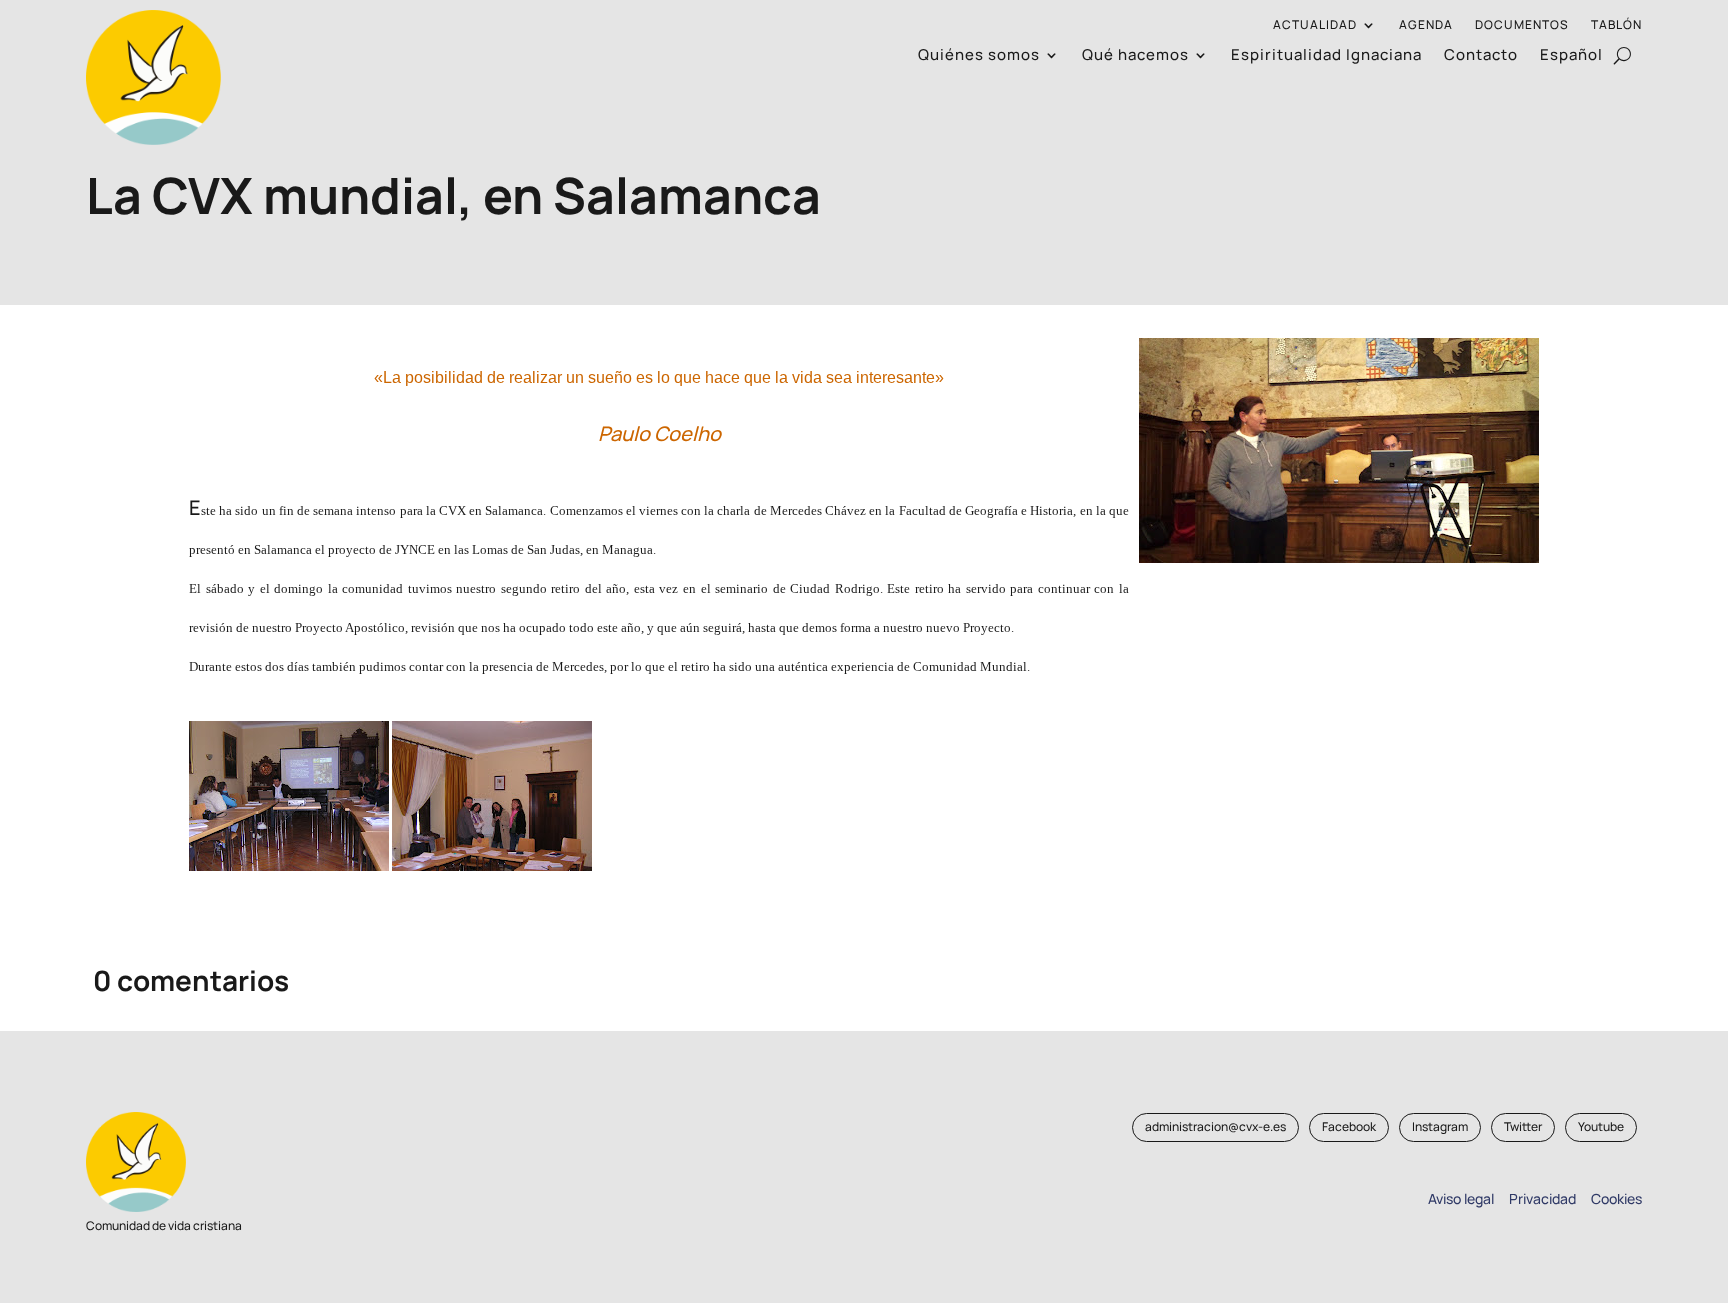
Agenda (1426, 25)
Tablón (1616, 25)
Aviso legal (1461, 1198)
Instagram (1440, 1126)
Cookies (1616, 1198)
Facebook (1349, 1126)
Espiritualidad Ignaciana (1326, 56)
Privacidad (1539, 1198)
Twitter (1523, 1126)
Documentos (1522, 25)
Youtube (1601, 1126)
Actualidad (1315, 25)
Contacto (1481, 56)
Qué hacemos (1135, 56)
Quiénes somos (979, 56)
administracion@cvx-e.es (1215, 1126)
